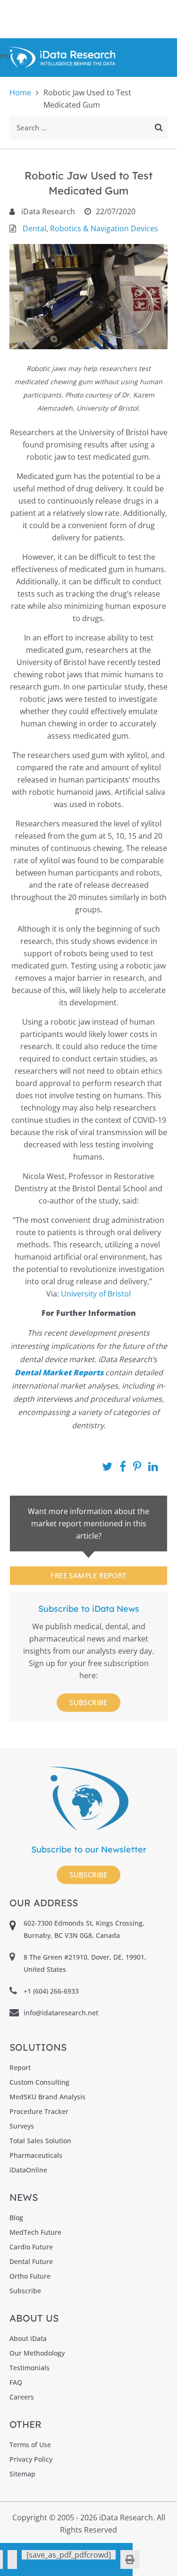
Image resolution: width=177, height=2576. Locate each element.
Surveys (22, 2126)
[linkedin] (12, 2559)
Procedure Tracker (39, 2111)
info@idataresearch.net (61, 2013)
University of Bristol (96, 1294)
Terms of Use (30, 2445)
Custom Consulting (39, 2082)
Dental (34, 228)
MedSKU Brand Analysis (47, 2097)
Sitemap (22, 2474)
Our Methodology (37, 2353)
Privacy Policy (31, 2459)
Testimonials (29, 2368)
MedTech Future (35, 2232)
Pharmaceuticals (36, 2155)
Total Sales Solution (40, 2141)
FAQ (16, 2382)
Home (20, 93)
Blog (16, 2218)
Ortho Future (30, 2276)
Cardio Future (31, 2247)
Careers (22, 2397)
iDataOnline (28, 2170)
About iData (28, 2338)
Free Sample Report (88, 1575)
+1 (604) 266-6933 (51, 1991)
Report (20, 2067)
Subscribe (88, 1702)
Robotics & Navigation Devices (104, 228)
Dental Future (31, 2261)
